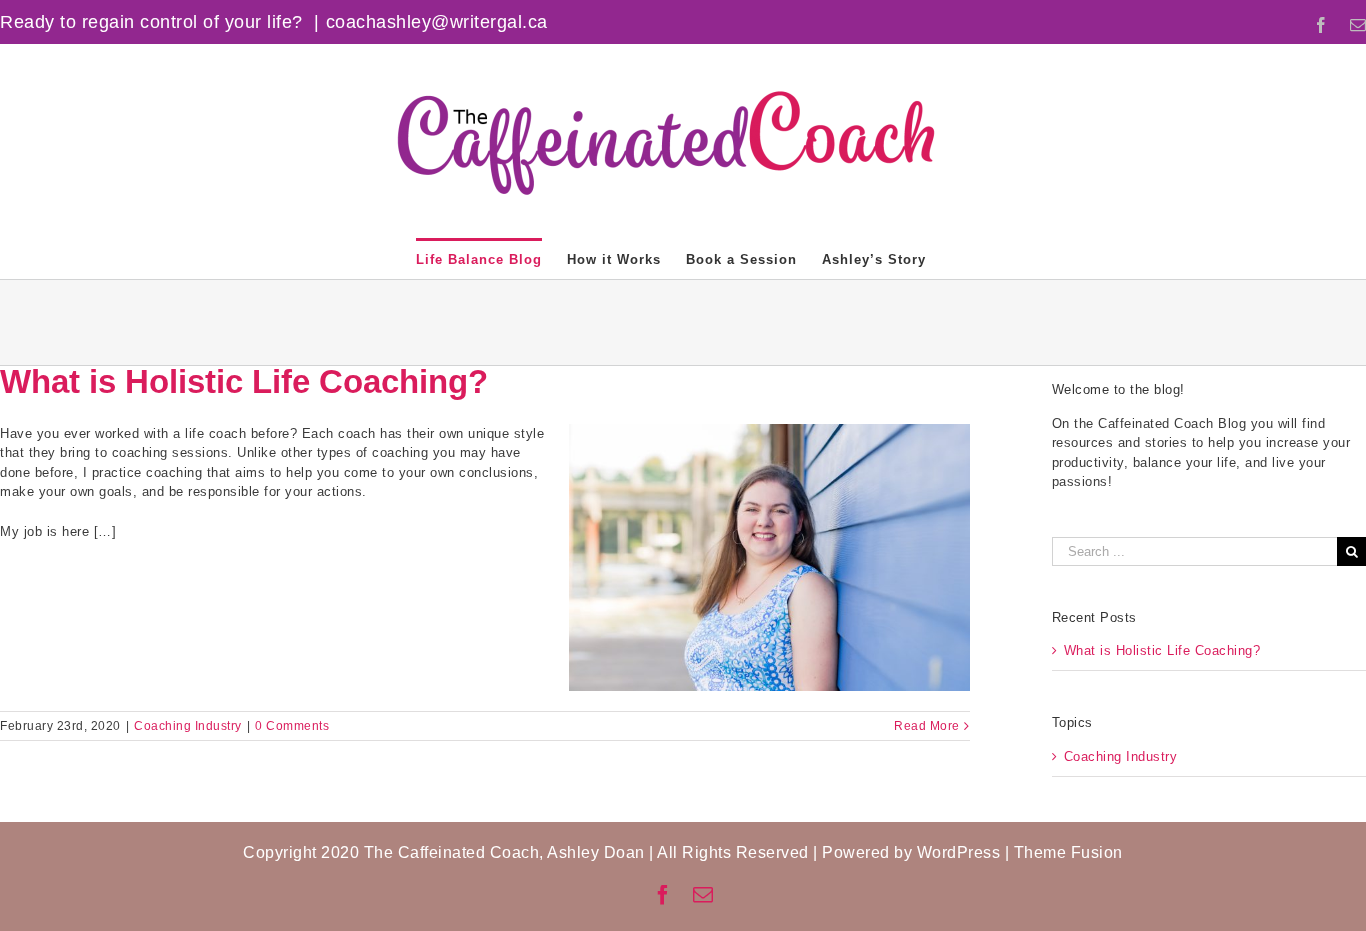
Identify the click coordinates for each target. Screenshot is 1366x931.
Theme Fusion (1068, 852)
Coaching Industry (188, 726)
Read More (927, 726)
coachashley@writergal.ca (437, 22)
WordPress (959, 852)
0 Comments (292, 726)
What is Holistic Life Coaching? (244, 382)
